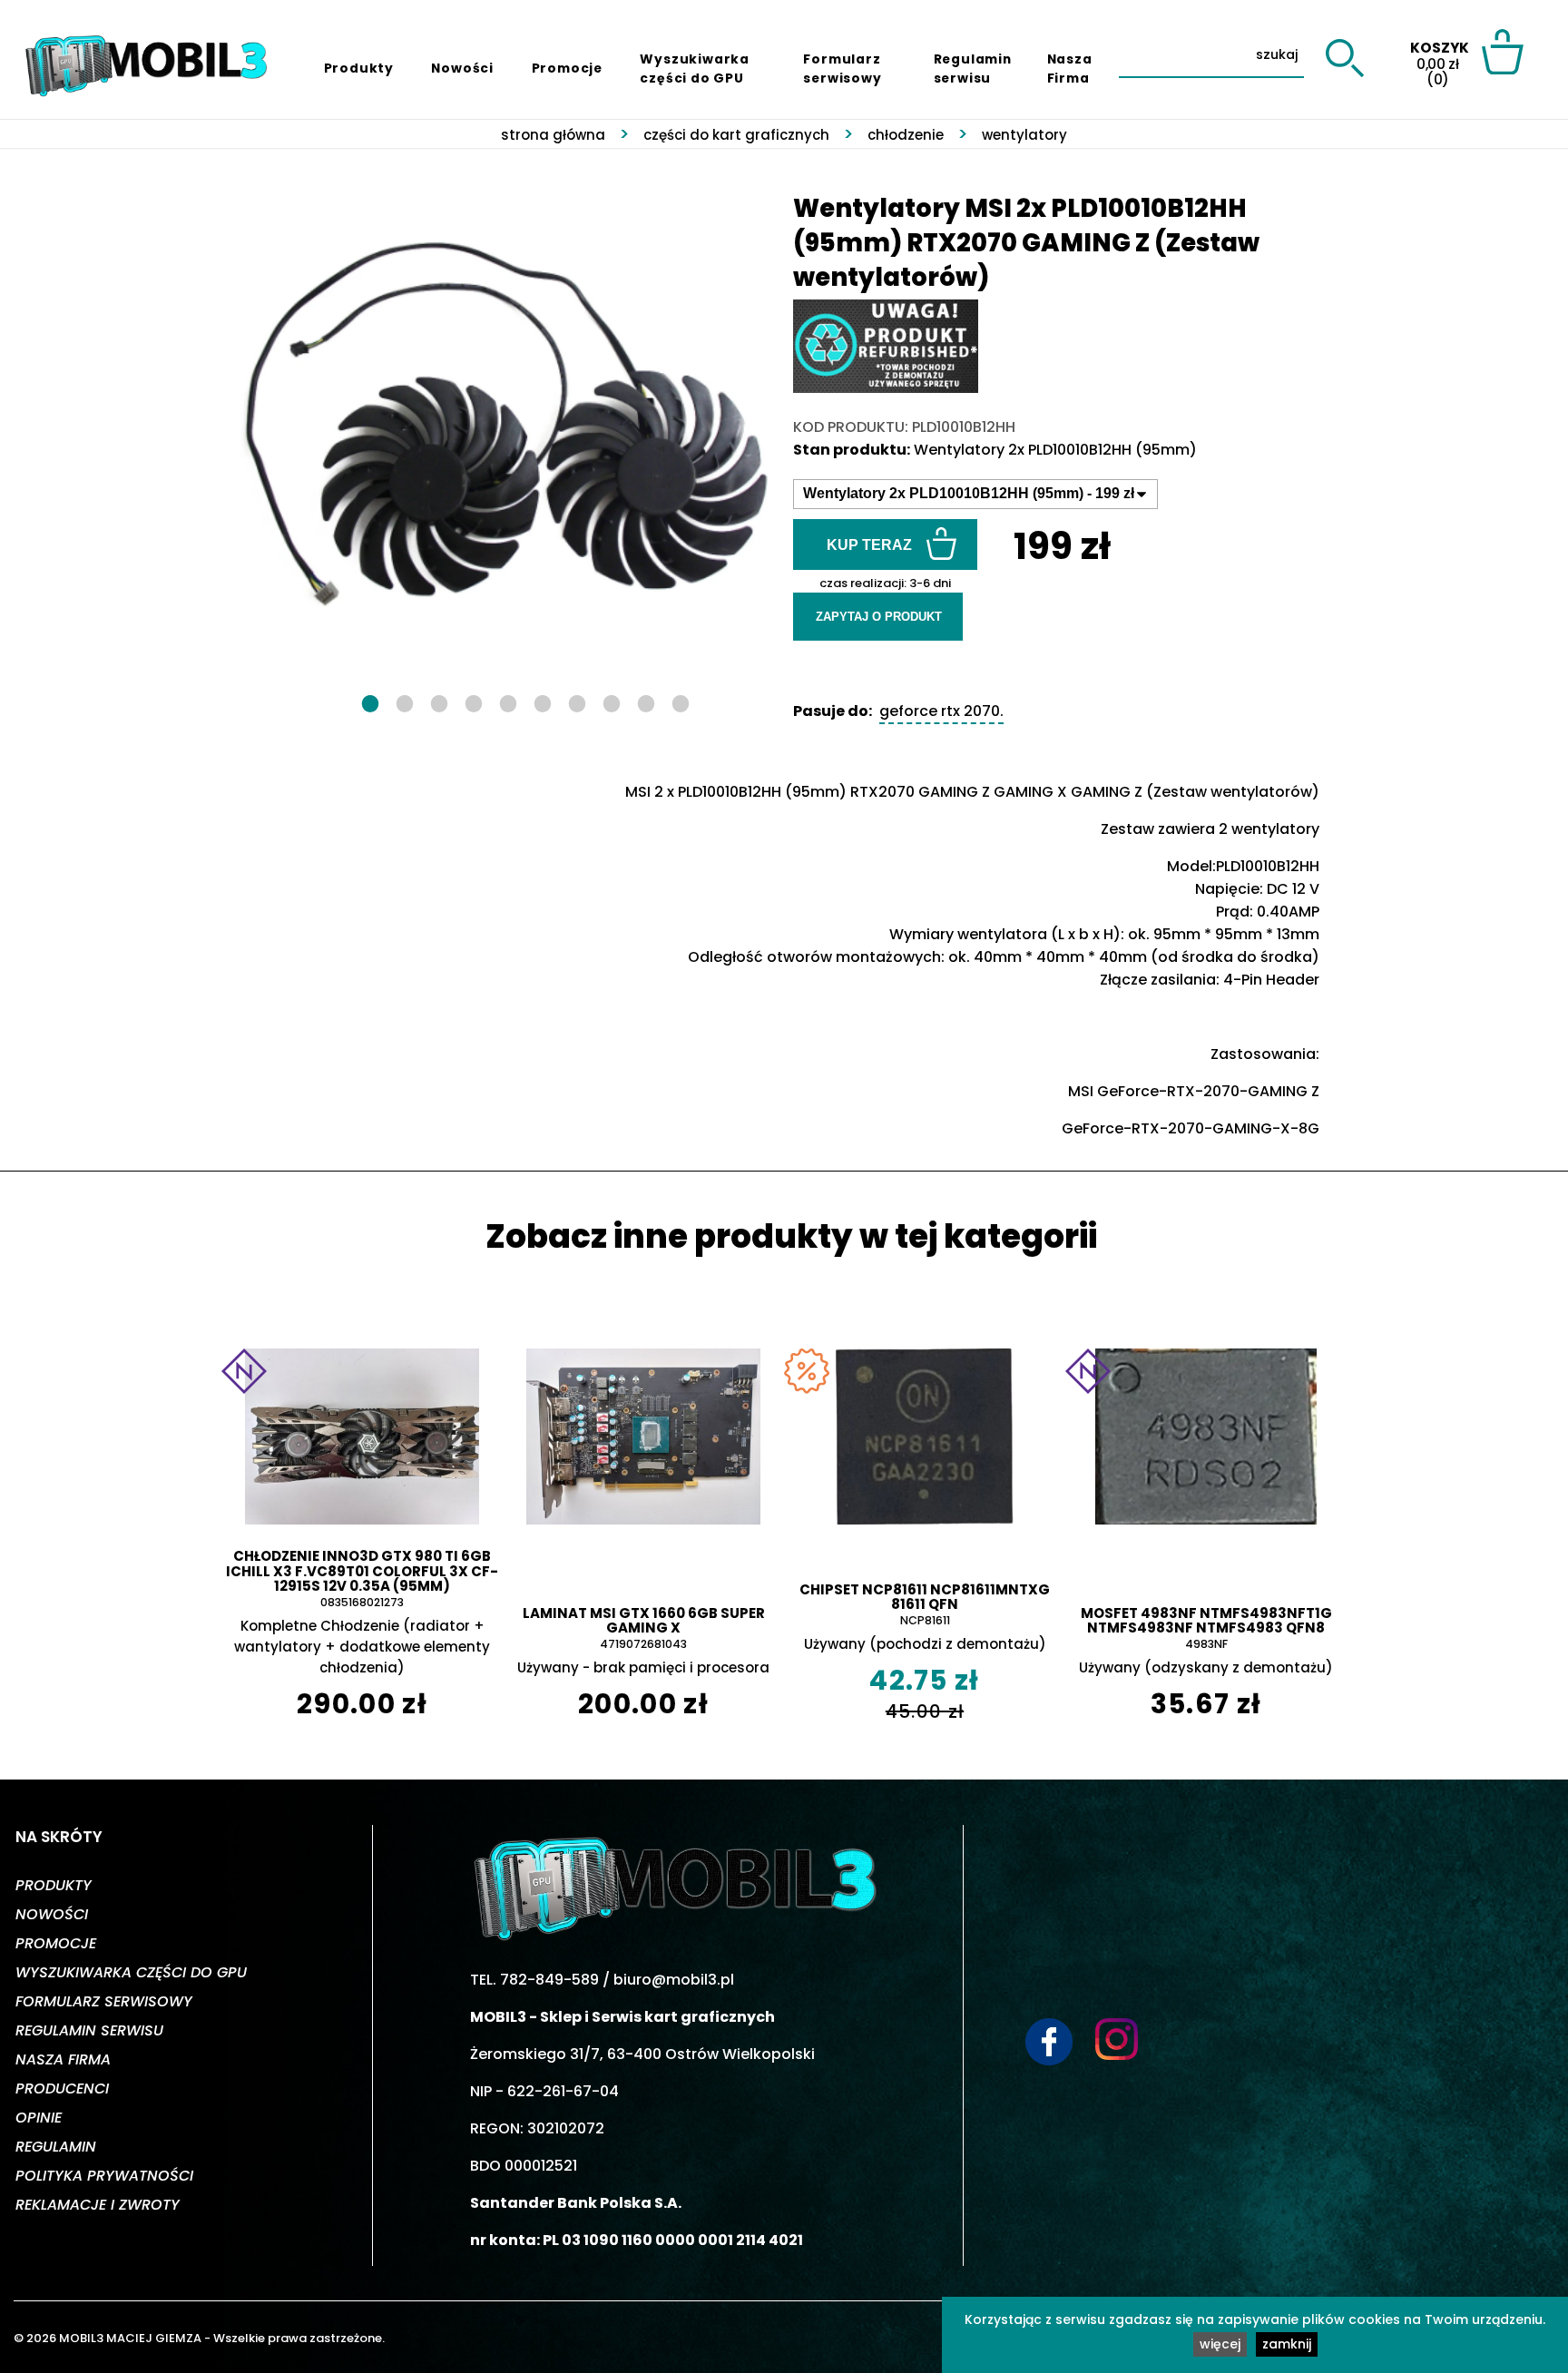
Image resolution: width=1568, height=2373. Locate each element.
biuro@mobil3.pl (674, 1980)
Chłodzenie (906, 135)
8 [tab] (612, 701)
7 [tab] (577, 701)
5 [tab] (508, 701)
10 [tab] (681, 701)
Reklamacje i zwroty (98, 2205)
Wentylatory (1024, 135)
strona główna (553, 135)
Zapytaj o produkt (879, 617)
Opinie (39, 2118)
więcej (1220, 2344)
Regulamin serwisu (973, 69)
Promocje (567, 68)
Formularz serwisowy (842, 69)
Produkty (359, 68)
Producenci (62, 2089)
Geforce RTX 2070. (941, 711)
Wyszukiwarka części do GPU (695, 69)
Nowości (462, 68)
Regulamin (56, 2147)
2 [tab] (405, 701)
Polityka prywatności (104, 2176)
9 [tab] (646, 701)
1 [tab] (370, 701)
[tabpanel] (507, 427)
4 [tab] (474, 701)
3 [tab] (439, 701)
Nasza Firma (1070, 69)
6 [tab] (543, 701)
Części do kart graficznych (736, 135)
